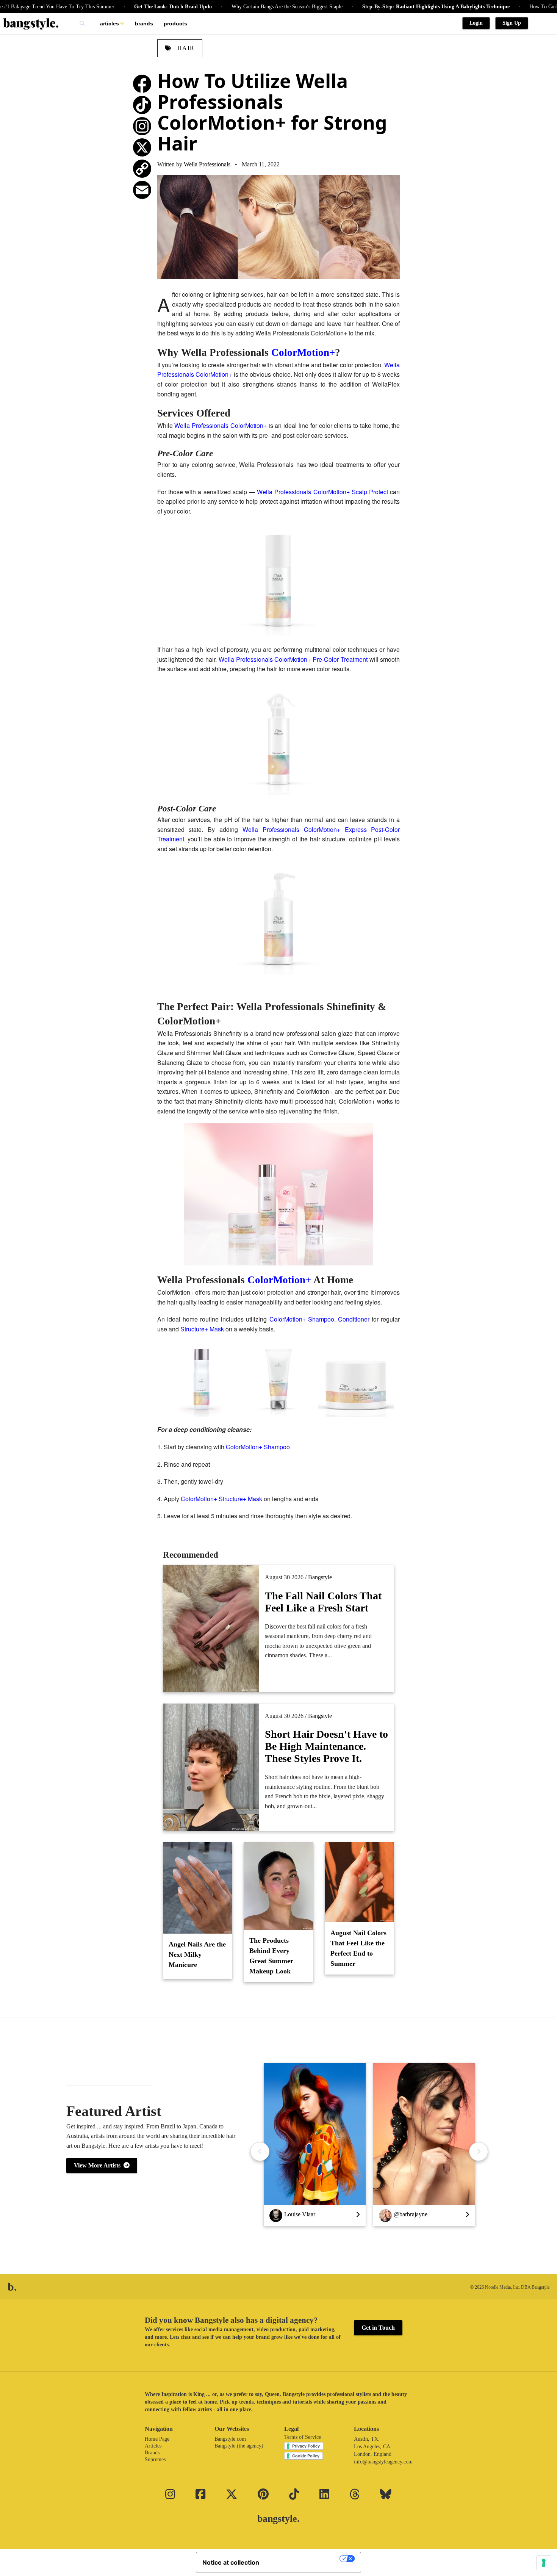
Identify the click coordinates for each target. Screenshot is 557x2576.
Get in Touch (378, 2328)
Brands (144, 23)
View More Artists (99, 2165)
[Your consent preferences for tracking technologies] (544, 2563)
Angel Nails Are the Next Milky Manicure (197, 1954)
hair (185, 48)
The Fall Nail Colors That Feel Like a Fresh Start (323, 1602)
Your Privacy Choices (303, 2559)
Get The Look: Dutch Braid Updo (121, 7)
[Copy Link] (142, 169)
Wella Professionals (207, 164)
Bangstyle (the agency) (239, 2446)
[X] (142, 147)
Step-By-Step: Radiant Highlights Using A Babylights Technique (384, 7)
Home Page (157, 2439)
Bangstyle (320, 1577)
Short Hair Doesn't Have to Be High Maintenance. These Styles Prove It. (326, 1746)
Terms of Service (303, 2437)
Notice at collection (231, 2562)
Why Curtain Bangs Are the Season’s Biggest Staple (235, 7)
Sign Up (512, 23)
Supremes (155, 2459)
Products (175, 23)
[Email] (142, 190)
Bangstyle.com (230, 2439)
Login (476, 23)
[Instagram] (142, 126)
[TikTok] (142, 105)
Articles (110, 23)
